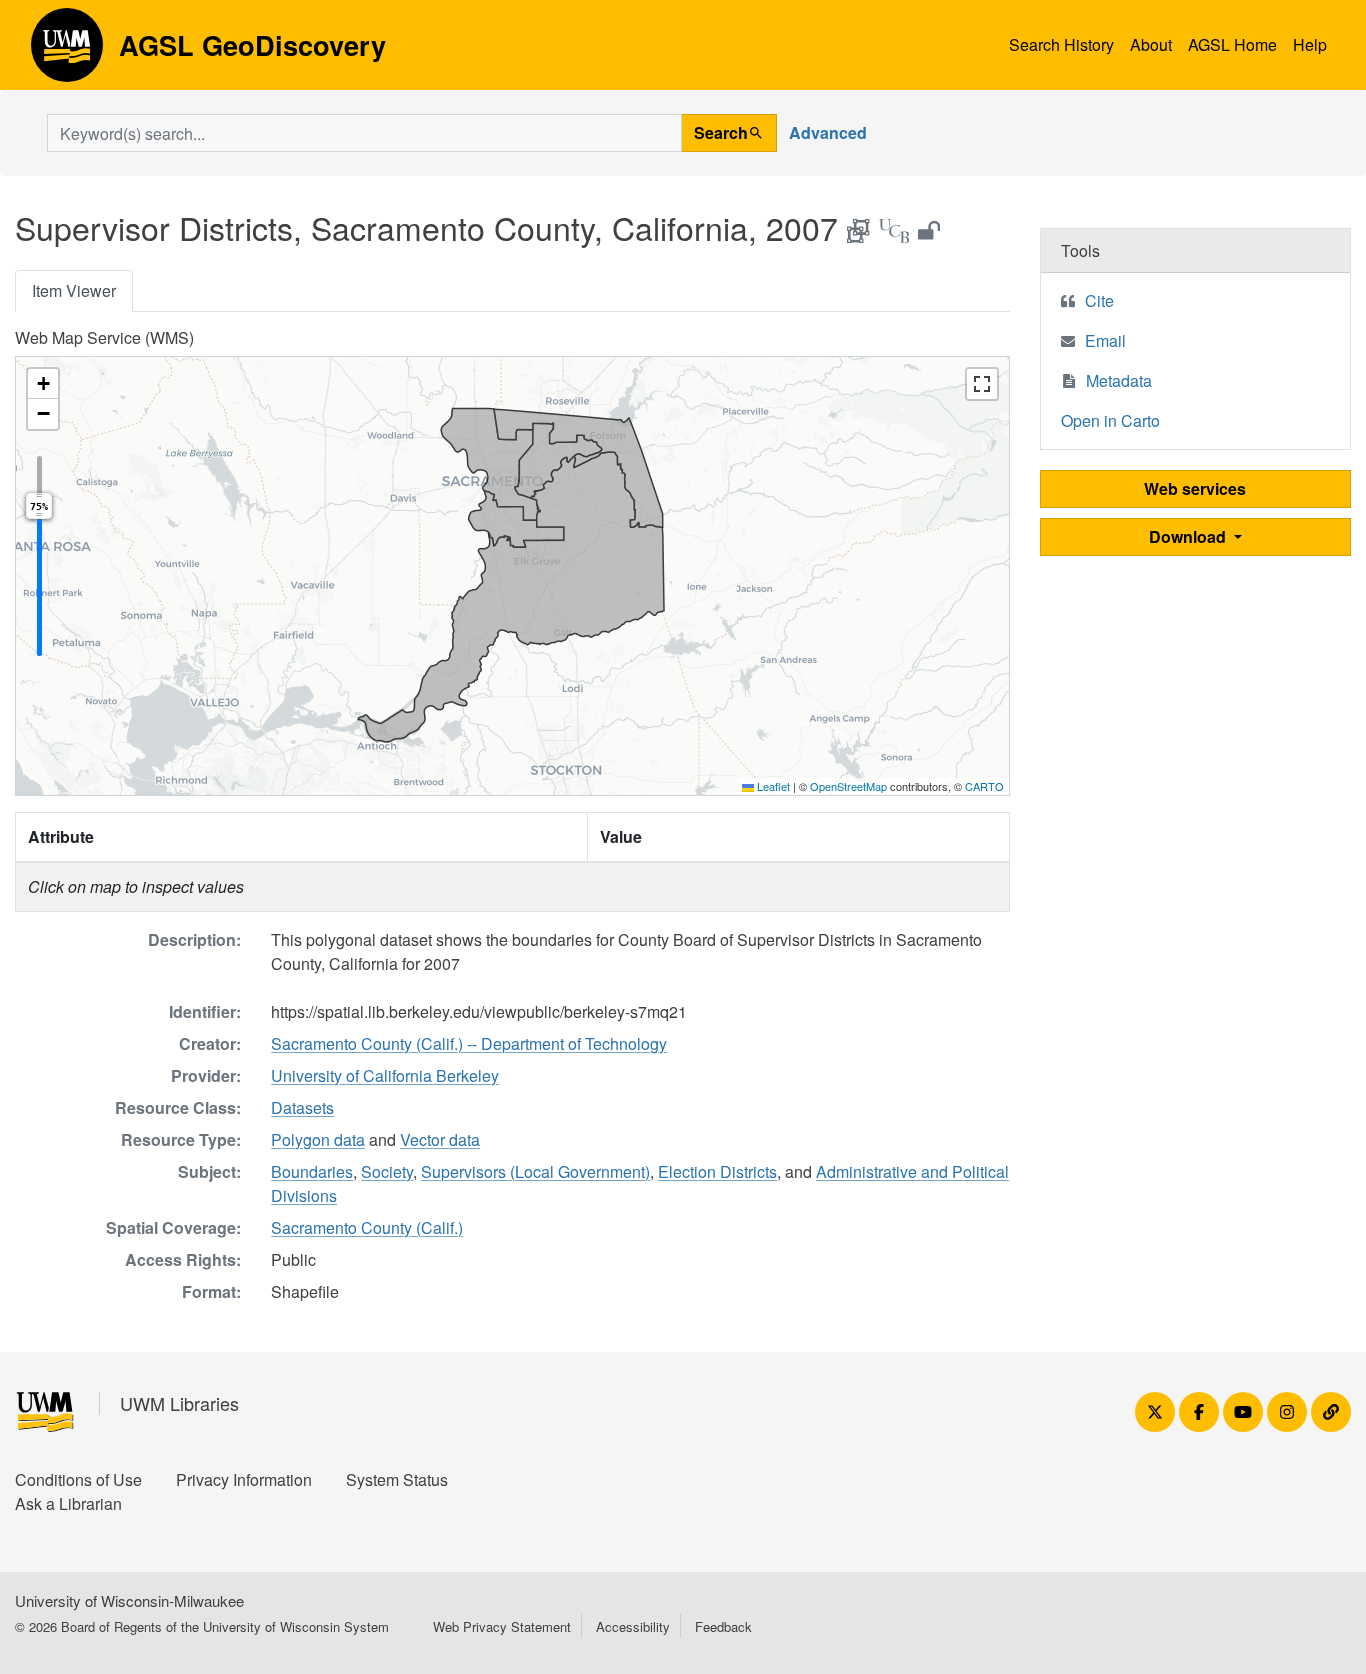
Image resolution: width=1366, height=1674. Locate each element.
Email (1105, 340)
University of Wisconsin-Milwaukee (129, 1600)
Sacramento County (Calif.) (367, 1227)
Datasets (302, 1107)
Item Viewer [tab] (74, 290)
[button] (43, 384)
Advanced (828, 132)
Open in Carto (1110, 420)
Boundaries (312, 1171)
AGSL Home (1232, 44)
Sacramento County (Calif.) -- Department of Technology (469, 1043)
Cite (1099, 300)
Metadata (1119, 380)
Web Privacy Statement (502, 1626)
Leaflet (772, 786)
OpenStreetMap (848, 786)
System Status (397, 1479)
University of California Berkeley (385, 1075)
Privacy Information (244, 1479)
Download (1189, 536)
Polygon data (318, 1139)
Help (1310, 44)
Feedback (723, 1626)
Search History (1061, 44)
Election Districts (717, 1171)
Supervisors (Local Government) (535, 1171)
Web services (1195, 488)
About (1151, 44)
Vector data (440, 1139)
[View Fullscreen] (982, 384)
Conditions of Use (78, 1479)
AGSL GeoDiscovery (67, 52)
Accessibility (633, 1626)
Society (387, 1171)
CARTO (984, 786)
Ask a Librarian (68, 1503)
